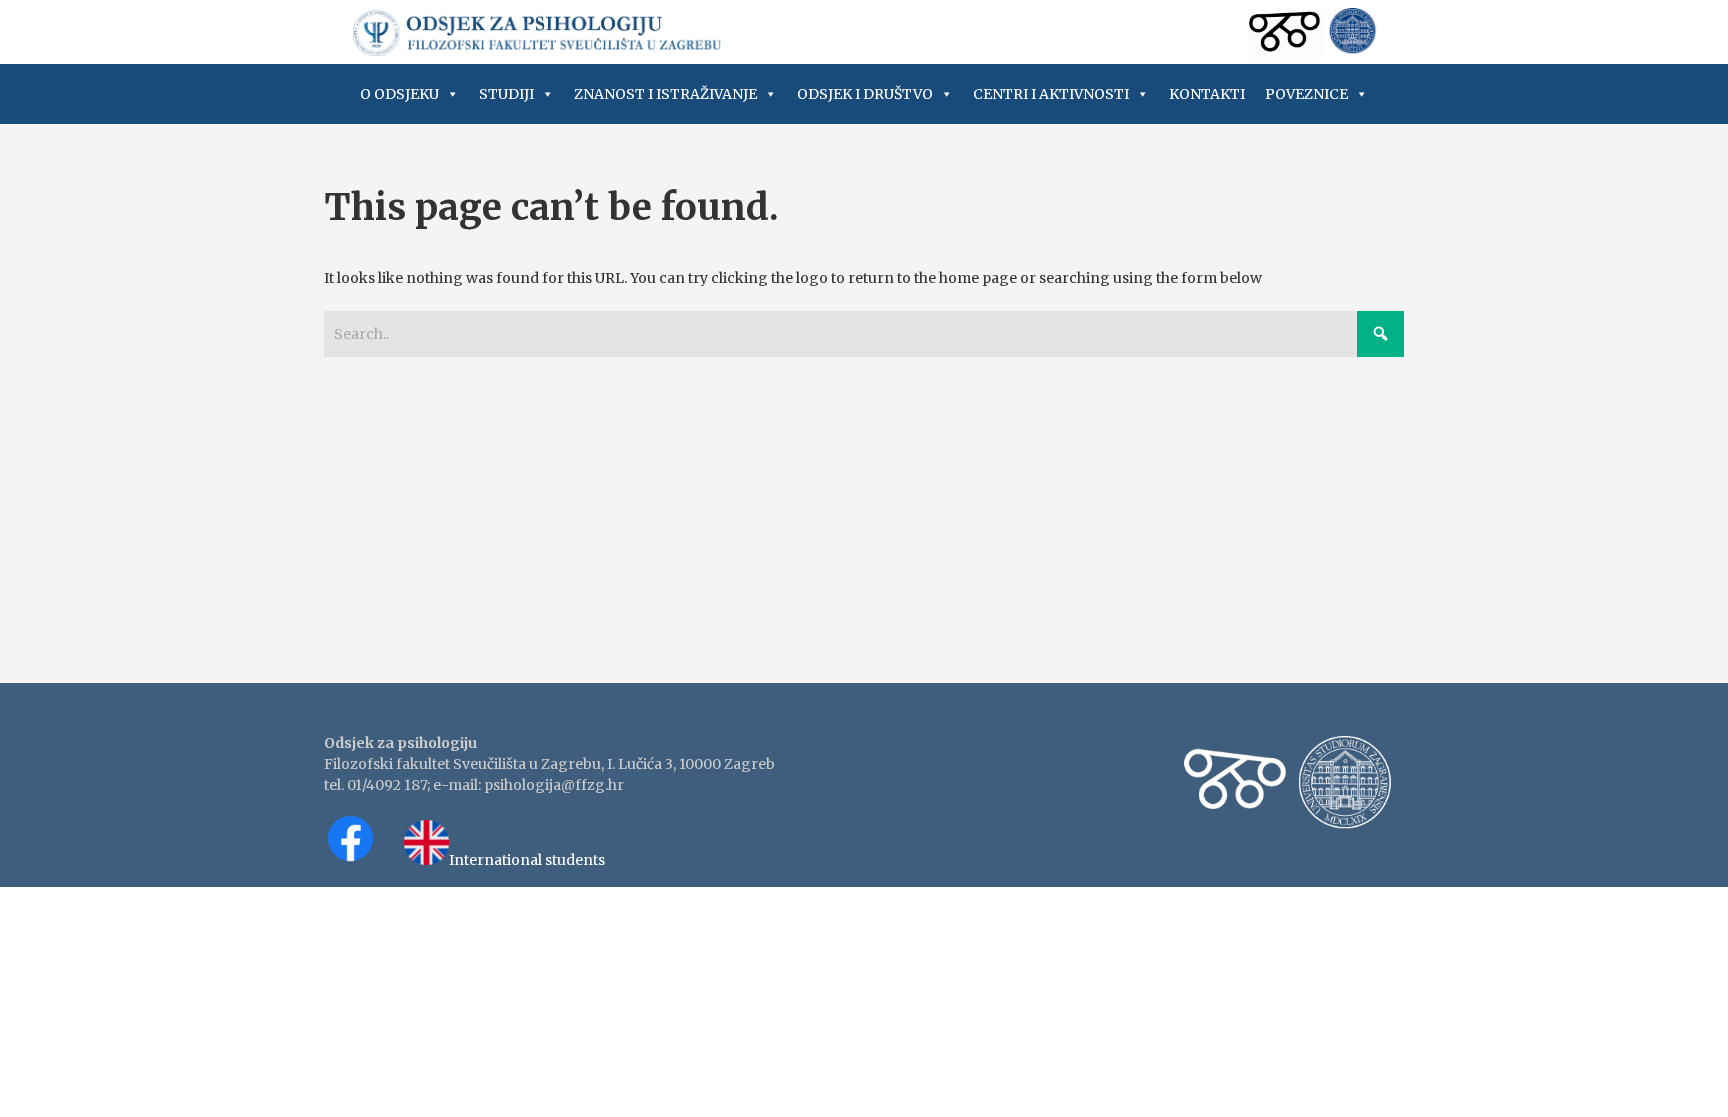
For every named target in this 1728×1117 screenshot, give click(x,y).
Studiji (506, 94)
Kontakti (1207, 94)
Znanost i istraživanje (665, 94)
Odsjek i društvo (865, 94)
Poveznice (1306, 94)
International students (527, 860)
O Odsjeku (399, 94)
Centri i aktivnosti (1051, 94)
